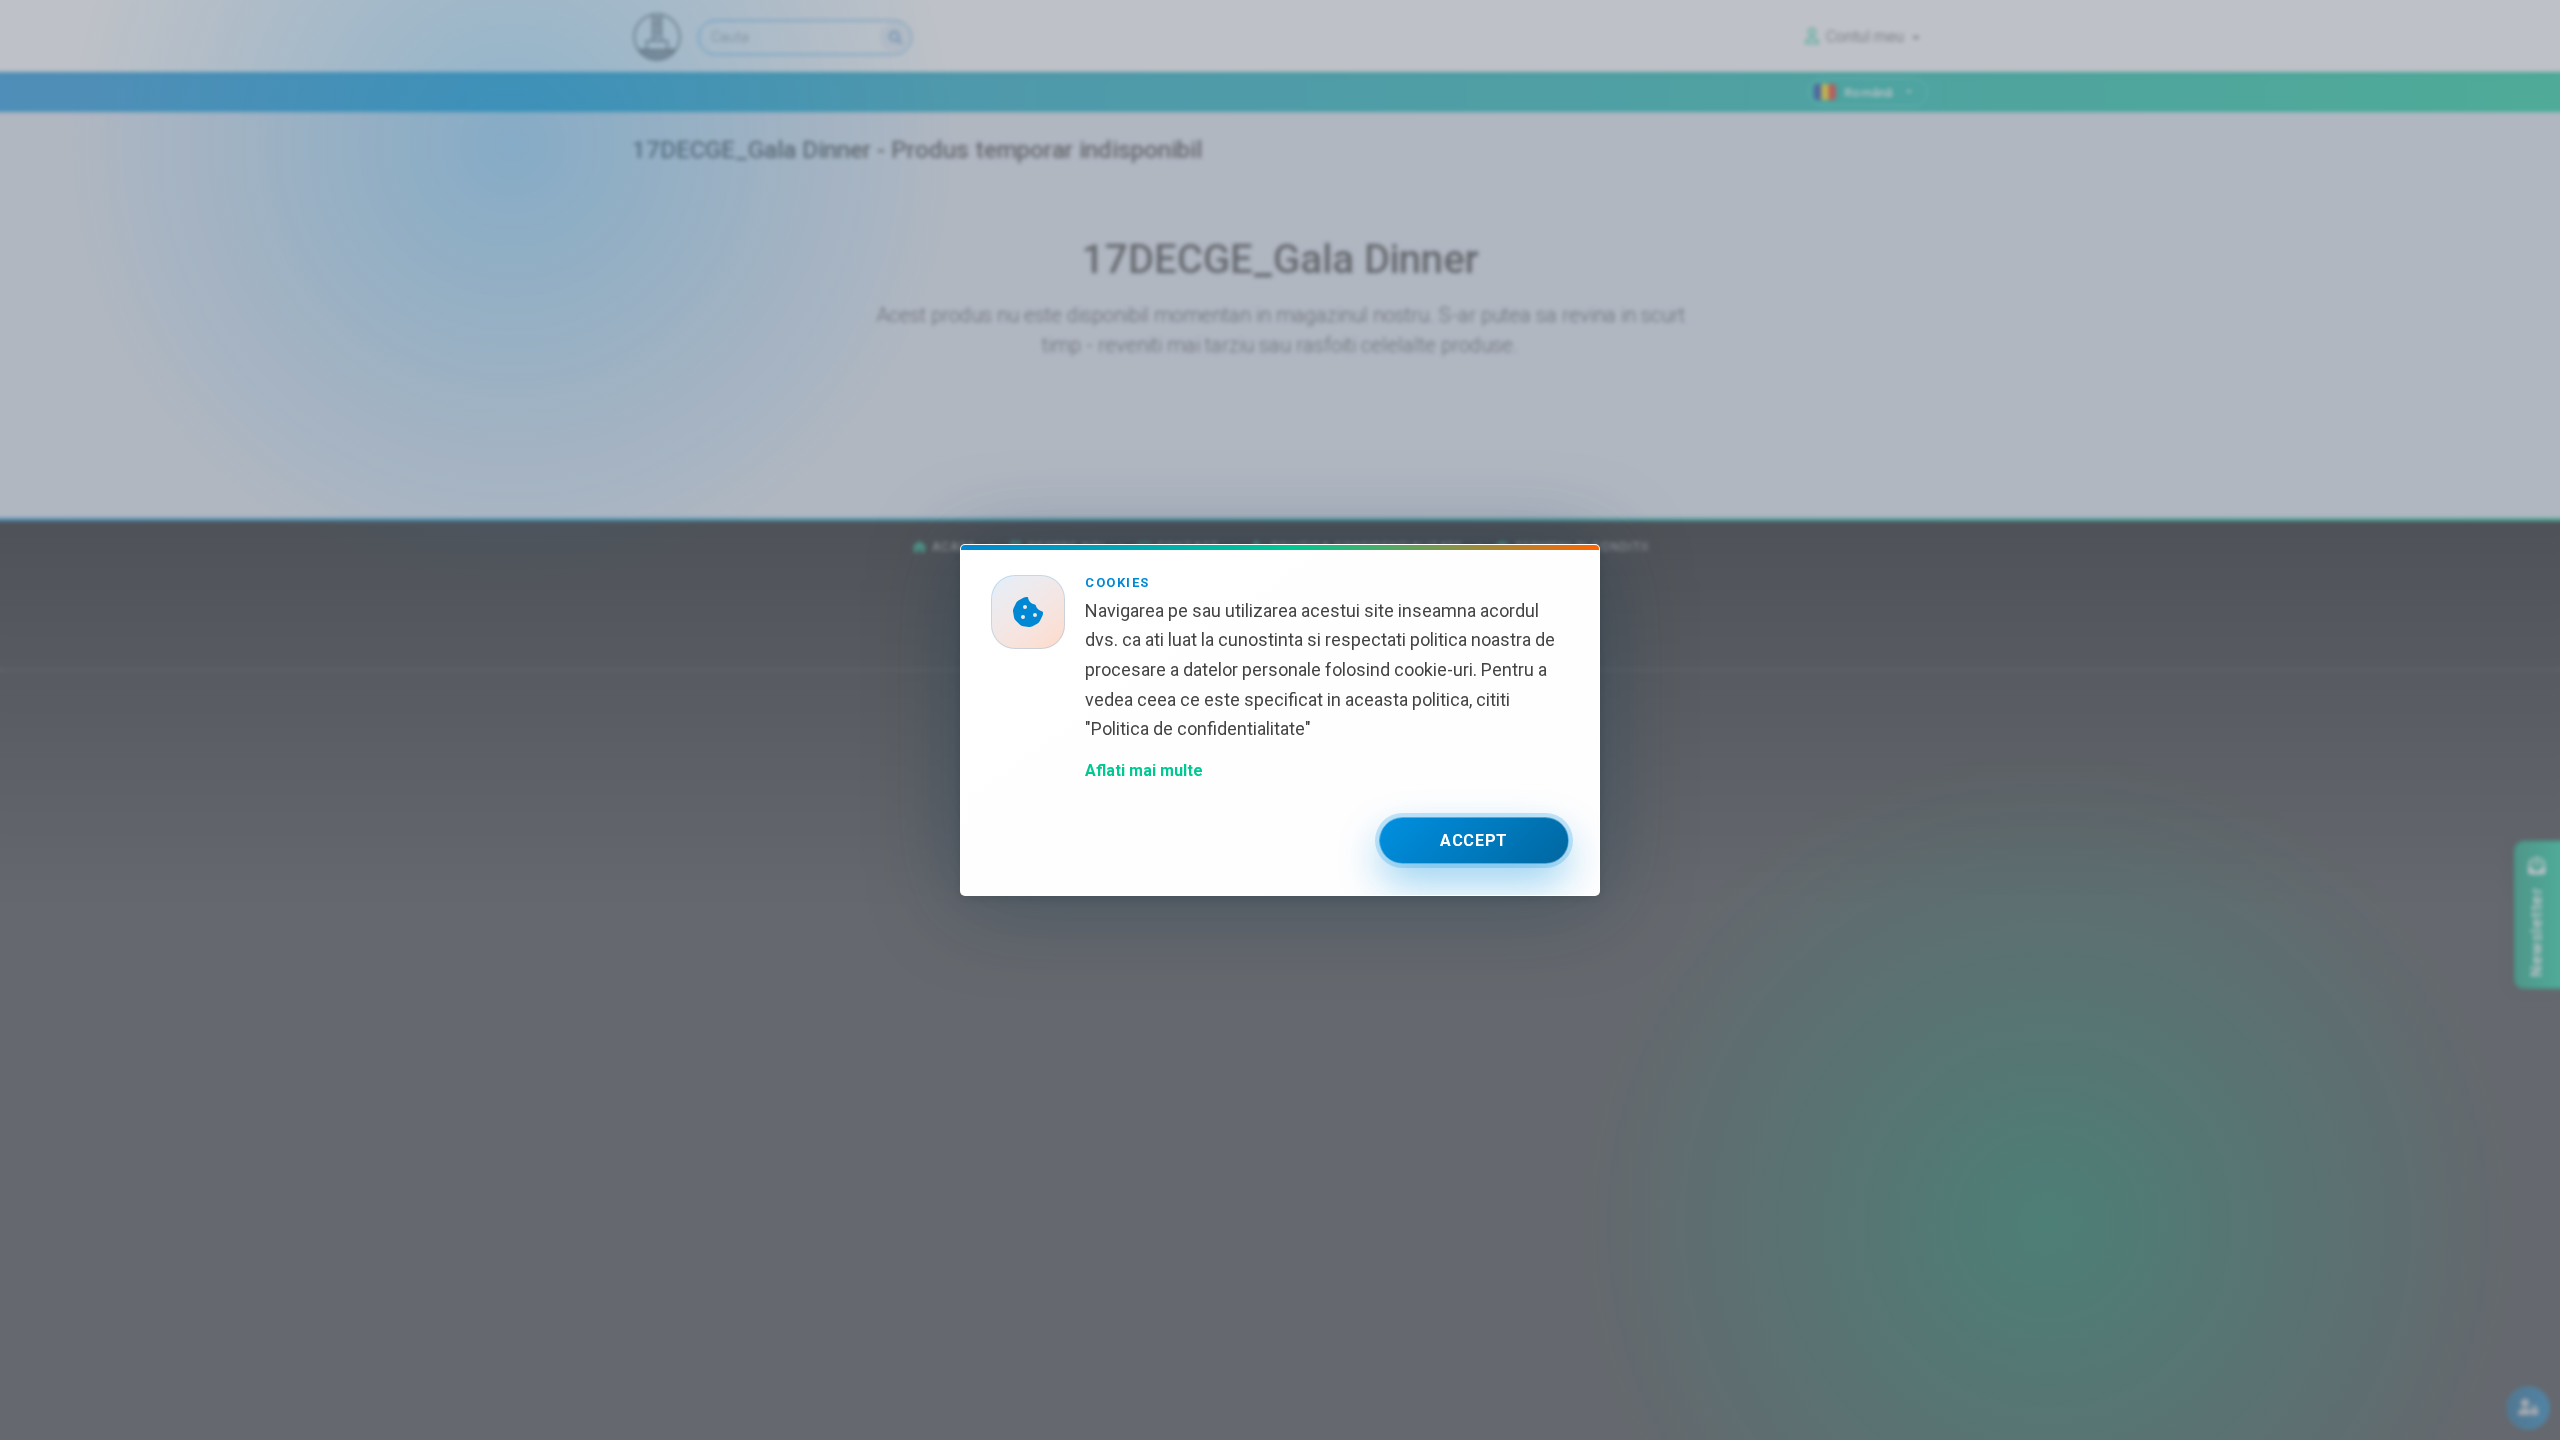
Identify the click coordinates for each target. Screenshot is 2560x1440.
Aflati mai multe (1144, 770)
